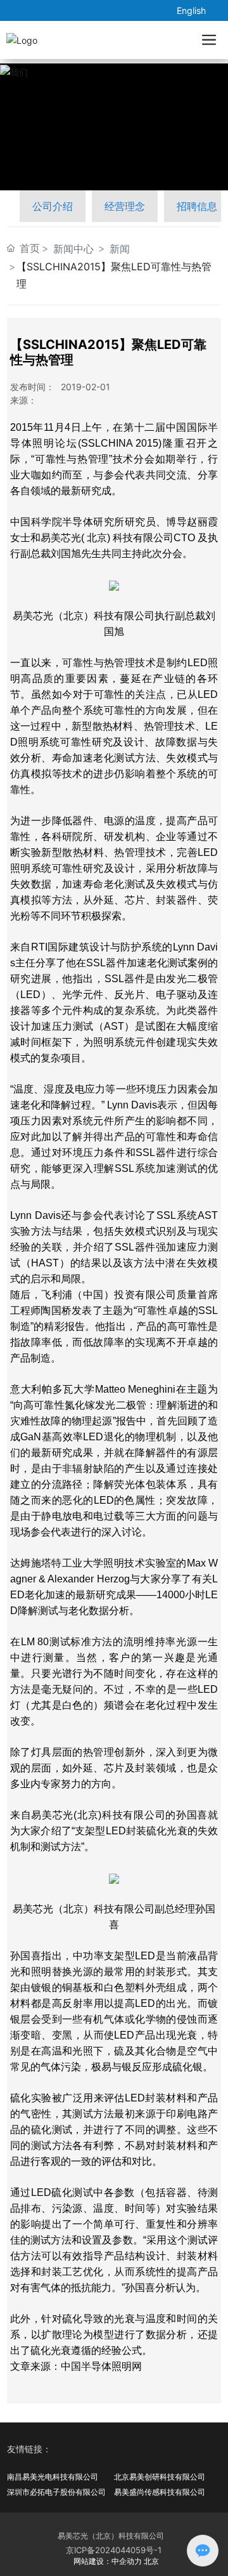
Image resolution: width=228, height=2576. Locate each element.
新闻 (120, 249)
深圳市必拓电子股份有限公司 (56, 2492)
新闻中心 (73, 249)
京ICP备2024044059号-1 (114, 2550)
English (191, 10)
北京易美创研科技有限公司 (160, 2477)
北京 (151, 2561)
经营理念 (125, 206)
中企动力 (127, 2561)
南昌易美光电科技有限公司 (53, 2477)
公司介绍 (53, 206)
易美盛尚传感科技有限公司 (160, 2492)
